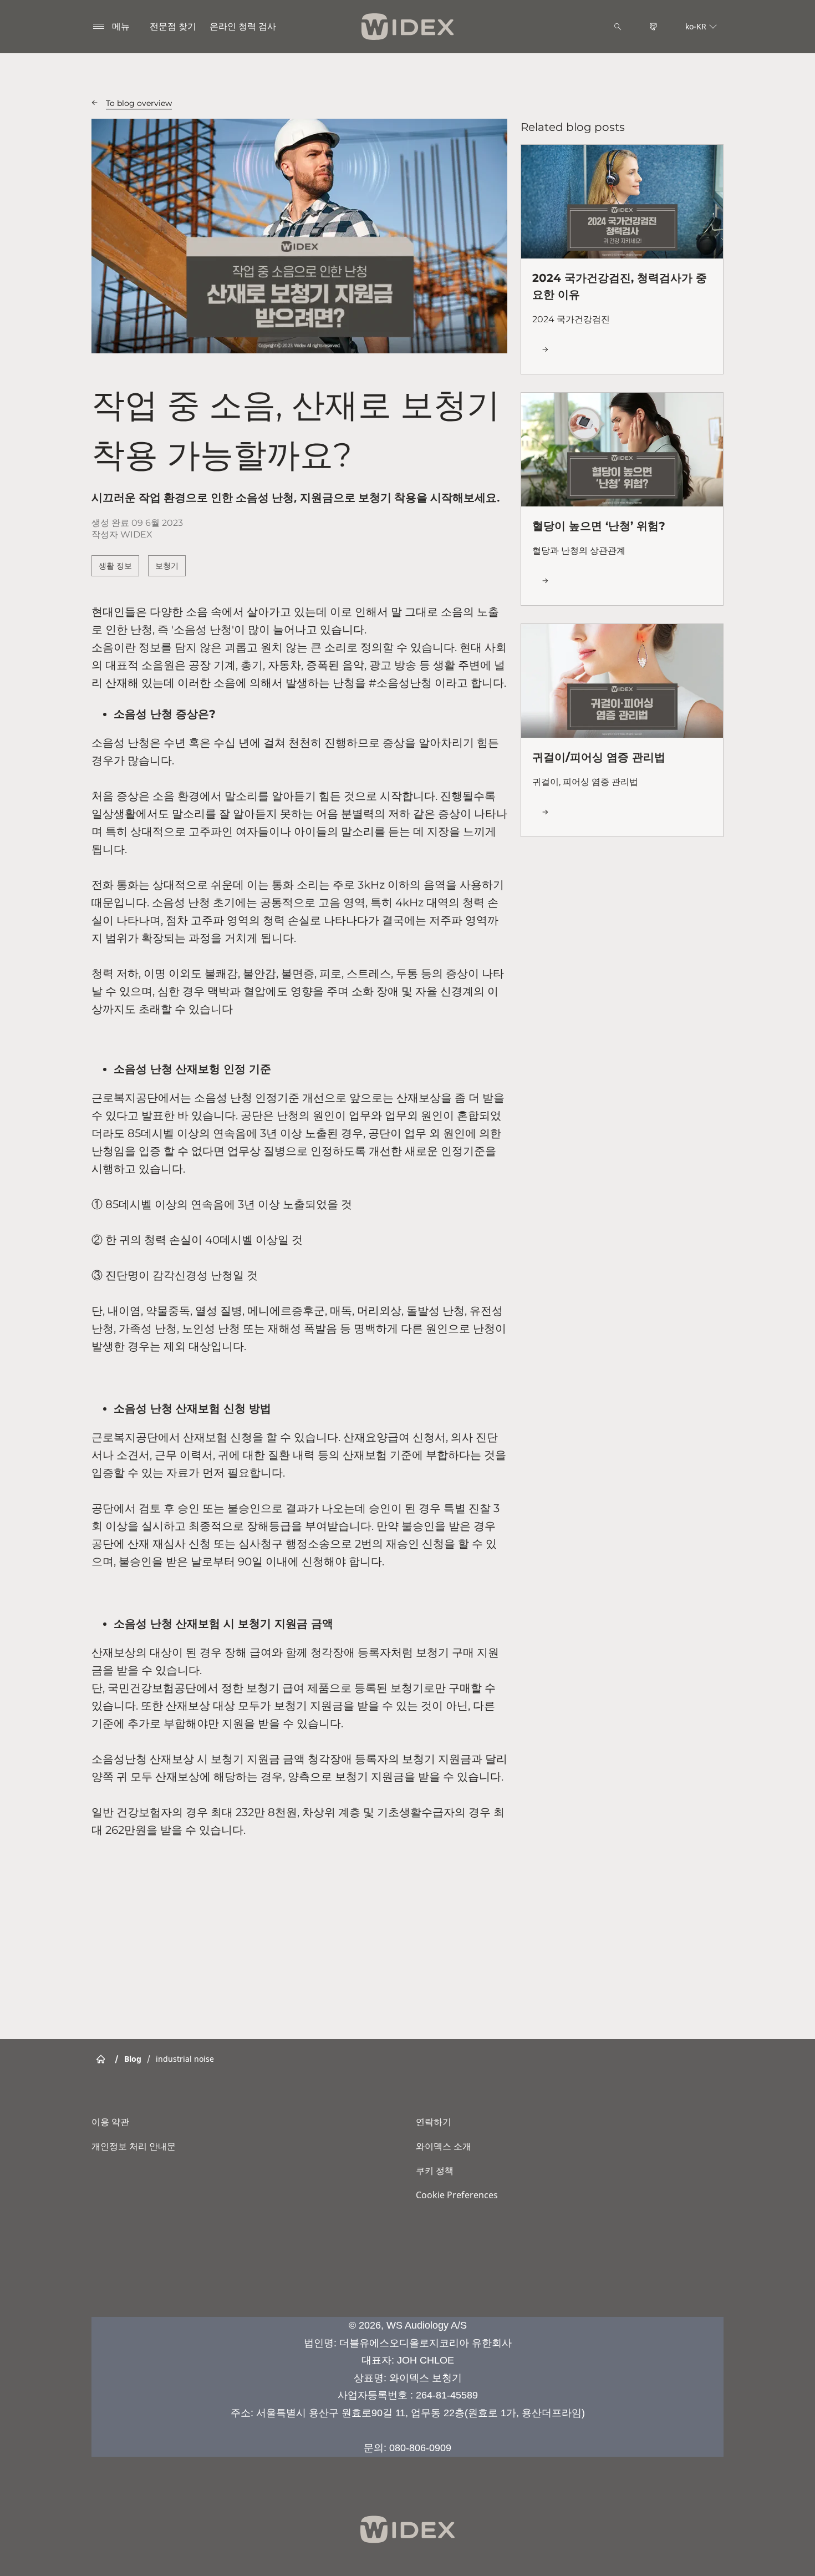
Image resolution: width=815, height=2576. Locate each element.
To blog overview (139, 103)
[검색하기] (618, 27)
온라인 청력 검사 (243, 26)
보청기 (167, 566)
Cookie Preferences (457, 2195)
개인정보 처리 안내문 (134, 2146)
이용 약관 (110, 2122)
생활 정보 (115, 566)
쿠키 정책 (435, 2171)
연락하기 (434, 2122)
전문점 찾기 (173, 26)
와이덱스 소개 (444, 2146)
